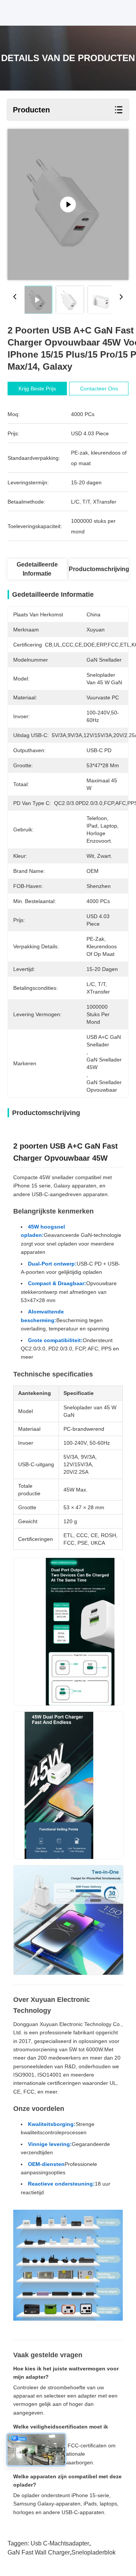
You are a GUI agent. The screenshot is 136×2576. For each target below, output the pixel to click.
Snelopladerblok (93, 2552)
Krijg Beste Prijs (37, 389)
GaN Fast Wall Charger (39, 2552)
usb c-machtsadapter (60, 2543)
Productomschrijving (99, 569)
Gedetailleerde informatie (37, 569)
